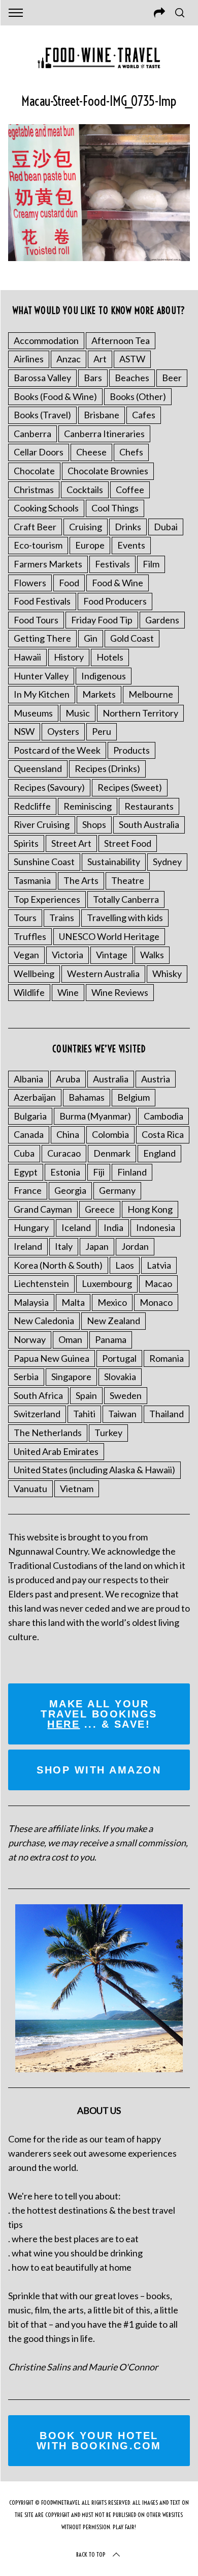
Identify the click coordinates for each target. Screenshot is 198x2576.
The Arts (81, 880)
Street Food (128, 843)
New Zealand (113, 1321)
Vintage (112, 955)
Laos (125, 1265)
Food (69, 583)
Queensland (38, 768)
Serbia (26, 1377)
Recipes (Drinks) (107, 768)
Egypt (26, 1172)
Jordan (135, 1246)
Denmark (112, 1153)
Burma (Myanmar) (95, 1116)
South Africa (38, 1395)
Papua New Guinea (52, 1358)
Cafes (144, 415)
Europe (90, 545)
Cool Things (115, 508)
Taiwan (122, 1414)
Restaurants (149, 806)
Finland (132, 1172)
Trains (62, 918)
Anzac (69, 359)
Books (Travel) (42, 415)
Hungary (31, 1227)
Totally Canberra (126, 899)
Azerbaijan (35, 1097)
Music (78, 713)
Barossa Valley (42, 378)
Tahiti (84, 1414)
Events (131, 545)
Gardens (162, 620)
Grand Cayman (43, 1209)
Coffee (130, 490)
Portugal (119, 1358)
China (68, 1134)
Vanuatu (30, 1489)
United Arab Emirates (56, 1451)
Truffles (30, 936)
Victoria (68, 955)
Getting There (42, 638)
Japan (97, 1246)
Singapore (71, 1377)
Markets (99, 694)
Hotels (110, 657)
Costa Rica (163, 1134)
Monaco (156, 1302)
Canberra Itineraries (104, 434)
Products (131, 750)
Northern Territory (140, 713)
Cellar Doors (39, 452)
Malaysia (31, 1302)
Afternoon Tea (121, 340)
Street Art (71, 843)
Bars (93, 378)
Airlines (29, 359)
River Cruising (42, 824)
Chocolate (34, 471)
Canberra (32, 434)
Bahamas (87, 1097)
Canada (29, 1134)
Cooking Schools (46, 508)
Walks (152, 955)
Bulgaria (30, 1116)
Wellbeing (34, 974)
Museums (33, 713)
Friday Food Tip (102, 620)
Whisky (167, 974)
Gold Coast (132, 638)
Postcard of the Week (57, 750)
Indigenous (104, 676)
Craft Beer (35, 527)
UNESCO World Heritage (109, 936)
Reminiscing (88, 806)
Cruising (86, 527)
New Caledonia (44, 1321)
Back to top (91, 2554)
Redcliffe (32, 806)
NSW (24, 731)
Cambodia (163, 1116)
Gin (91, 638)
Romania (167, 1358)
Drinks (128, 527)
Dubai (166, 527)
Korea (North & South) (58, 1265)
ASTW (132, 359)
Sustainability (114, 862)
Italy (64, 1246)
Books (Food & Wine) (55, 396)
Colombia (110, 1134)
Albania (28, 1079)
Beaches (132, 378)
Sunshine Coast (44, 862)
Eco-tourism (38, 545)
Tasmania (32, 880)
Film (151, 564)
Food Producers (115, 601)
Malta (73, 1302)
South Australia (149, 824)
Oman (70, 1339)
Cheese (91, 452)
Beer (172, 378)
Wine (68, 992)
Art (100, 359)
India (113, 1227)
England (159, 1153)
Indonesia (156, 1227)
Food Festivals (42, 601)
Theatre (128, 880)
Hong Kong (150, 1209)
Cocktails (85, 490)
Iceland (76, 1227)
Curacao (64, 1153)
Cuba (24, 1153)
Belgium (134, 1097)
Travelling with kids (125, 918)
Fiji (99, 1172)
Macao (158, 1283)
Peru (102, 731)
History (69, 657)
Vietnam (77, 1489)
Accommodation (46, 340)
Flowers (30, 583)
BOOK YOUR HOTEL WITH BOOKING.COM (99, 2441)
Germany (117, 1190)
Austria (156, 1079)
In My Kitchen (42, 694)
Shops (94, 824)
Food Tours (36, 620)
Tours (25, 918)
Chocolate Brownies (108, 471)
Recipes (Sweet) (130, 787)
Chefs (131, 452)
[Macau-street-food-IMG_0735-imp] (99, 257)
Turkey (108, 1433)
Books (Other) (138, 396)
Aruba (68, 1079)
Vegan (26, 955)
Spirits (26, 843)
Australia (111, 1079)
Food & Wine (118, 583)
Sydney (167, 862)
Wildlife (29, 992)
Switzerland (37, 1414)
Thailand (167, 1414)
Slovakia (120, 1377)
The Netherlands (48, 1433)
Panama (111, 1339)
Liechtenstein (41, 1283)
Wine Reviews (120, 992)
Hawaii (27, 657)
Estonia (65, 1172)
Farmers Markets (48, 564)
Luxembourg (107, 1283)
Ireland (28, 1246)
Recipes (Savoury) (49, 787)
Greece (100, 1209)
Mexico (112, 1302)
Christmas (34, 490)
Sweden (126, 1395)
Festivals (112, 564)
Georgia (70, 1190)
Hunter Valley (41, 676)
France (28, 1190)
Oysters (63, 731)
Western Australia (103, 974)
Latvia (159, 1265)
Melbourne (151, 694)
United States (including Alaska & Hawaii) (94, 1470)
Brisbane (102, 415)
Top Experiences (47, 899)
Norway (30, 1339)
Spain (86, 1395)
